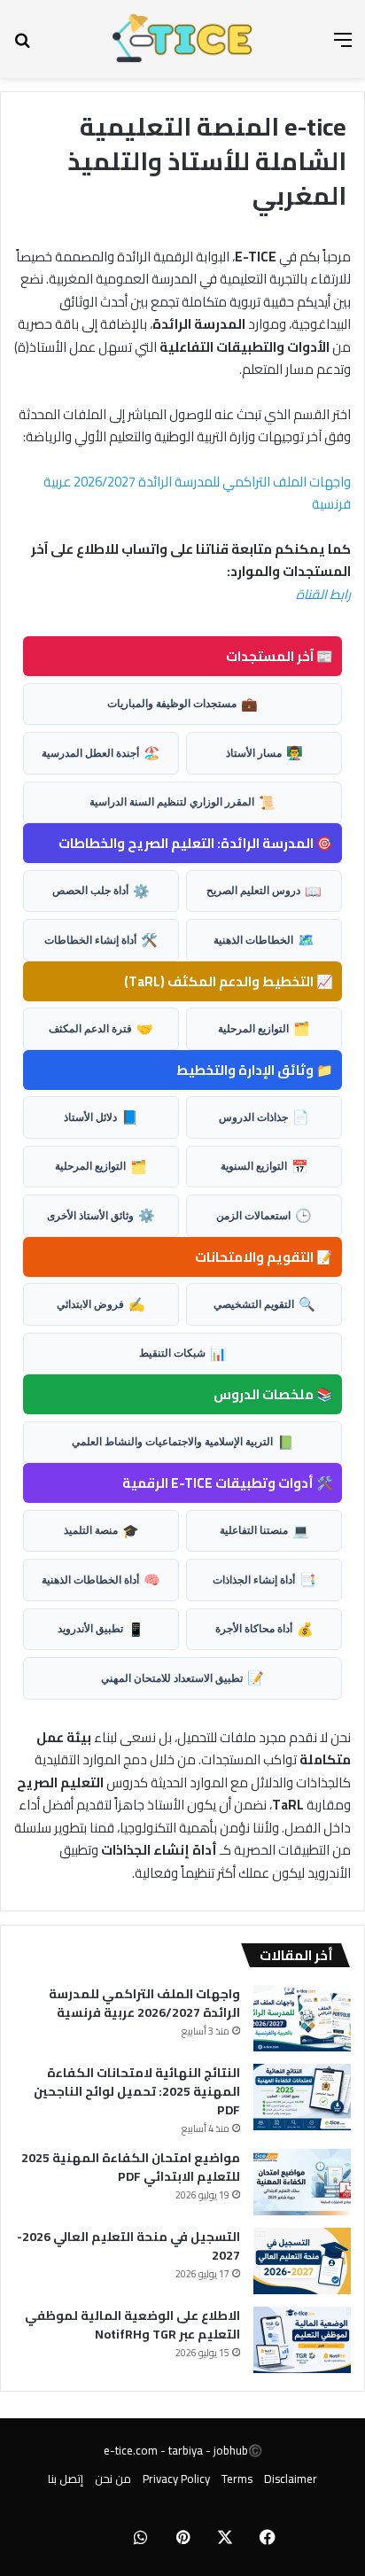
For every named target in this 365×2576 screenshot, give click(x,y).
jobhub (231, 2450)
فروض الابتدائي (101, 1304)
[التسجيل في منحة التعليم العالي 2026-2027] (302, 2261)
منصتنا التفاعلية (264, 1530)
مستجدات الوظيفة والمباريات (182, 704)
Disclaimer (291, 2479)
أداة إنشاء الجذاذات (264, 1579)
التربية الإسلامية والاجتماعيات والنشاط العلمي (183, 1442)
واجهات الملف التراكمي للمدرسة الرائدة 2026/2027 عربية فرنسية (197, 493)
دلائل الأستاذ (101, 1117)
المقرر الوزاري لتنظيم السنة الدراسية (182, 802)
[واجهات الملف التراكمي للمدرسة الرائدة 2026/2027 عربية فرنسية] (302, 2018)
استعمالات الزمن (264, 1215)
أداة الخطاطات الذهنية (101, 1579)
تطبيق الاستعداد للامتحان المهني (182, 1677)
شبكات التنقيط (183, 1353)
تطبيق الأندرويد (101, 1629)
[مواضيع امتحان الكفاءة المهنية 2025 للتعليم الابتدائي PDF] (302, 2182)
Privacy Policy (176, 2479)
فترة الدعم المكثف (101, 1028)
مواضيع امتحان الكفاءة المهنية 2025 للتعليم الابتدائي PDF (131, 2167)
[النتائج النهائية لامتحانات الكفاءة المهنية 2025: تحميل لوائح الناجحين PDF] (302, 2097)
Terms (237, 2479)
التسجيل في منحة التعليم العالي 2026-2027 (128, 2246)
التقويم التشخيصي (264, 1304)
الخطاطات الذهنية (264, 939)
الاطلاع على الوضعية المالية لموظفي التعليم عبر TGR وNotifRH (132, 2325)
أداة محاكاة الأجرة (264, 1629)
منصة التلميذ (101, 1530)
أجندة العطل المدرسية (101, 752)
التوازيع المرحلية (264, 1028)
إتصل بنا (66, 2479)
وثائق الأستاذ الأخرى (101, 1215)
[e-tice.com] (182, 39)
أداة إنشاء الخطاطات (101, 939)
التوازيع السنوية (264, 1166)
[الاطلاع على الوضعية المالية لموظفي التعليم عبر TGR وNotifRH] (302, 2340)
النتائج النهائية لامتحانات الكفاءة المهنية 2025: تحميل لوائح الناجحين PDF (137, 2091)
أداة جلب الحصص (101, 891)
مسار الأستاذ (264, 752)
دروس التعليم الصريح (264, 891)
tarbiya (186, 2450)
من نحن (113, 2479)
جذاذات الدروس (264, 1117)
